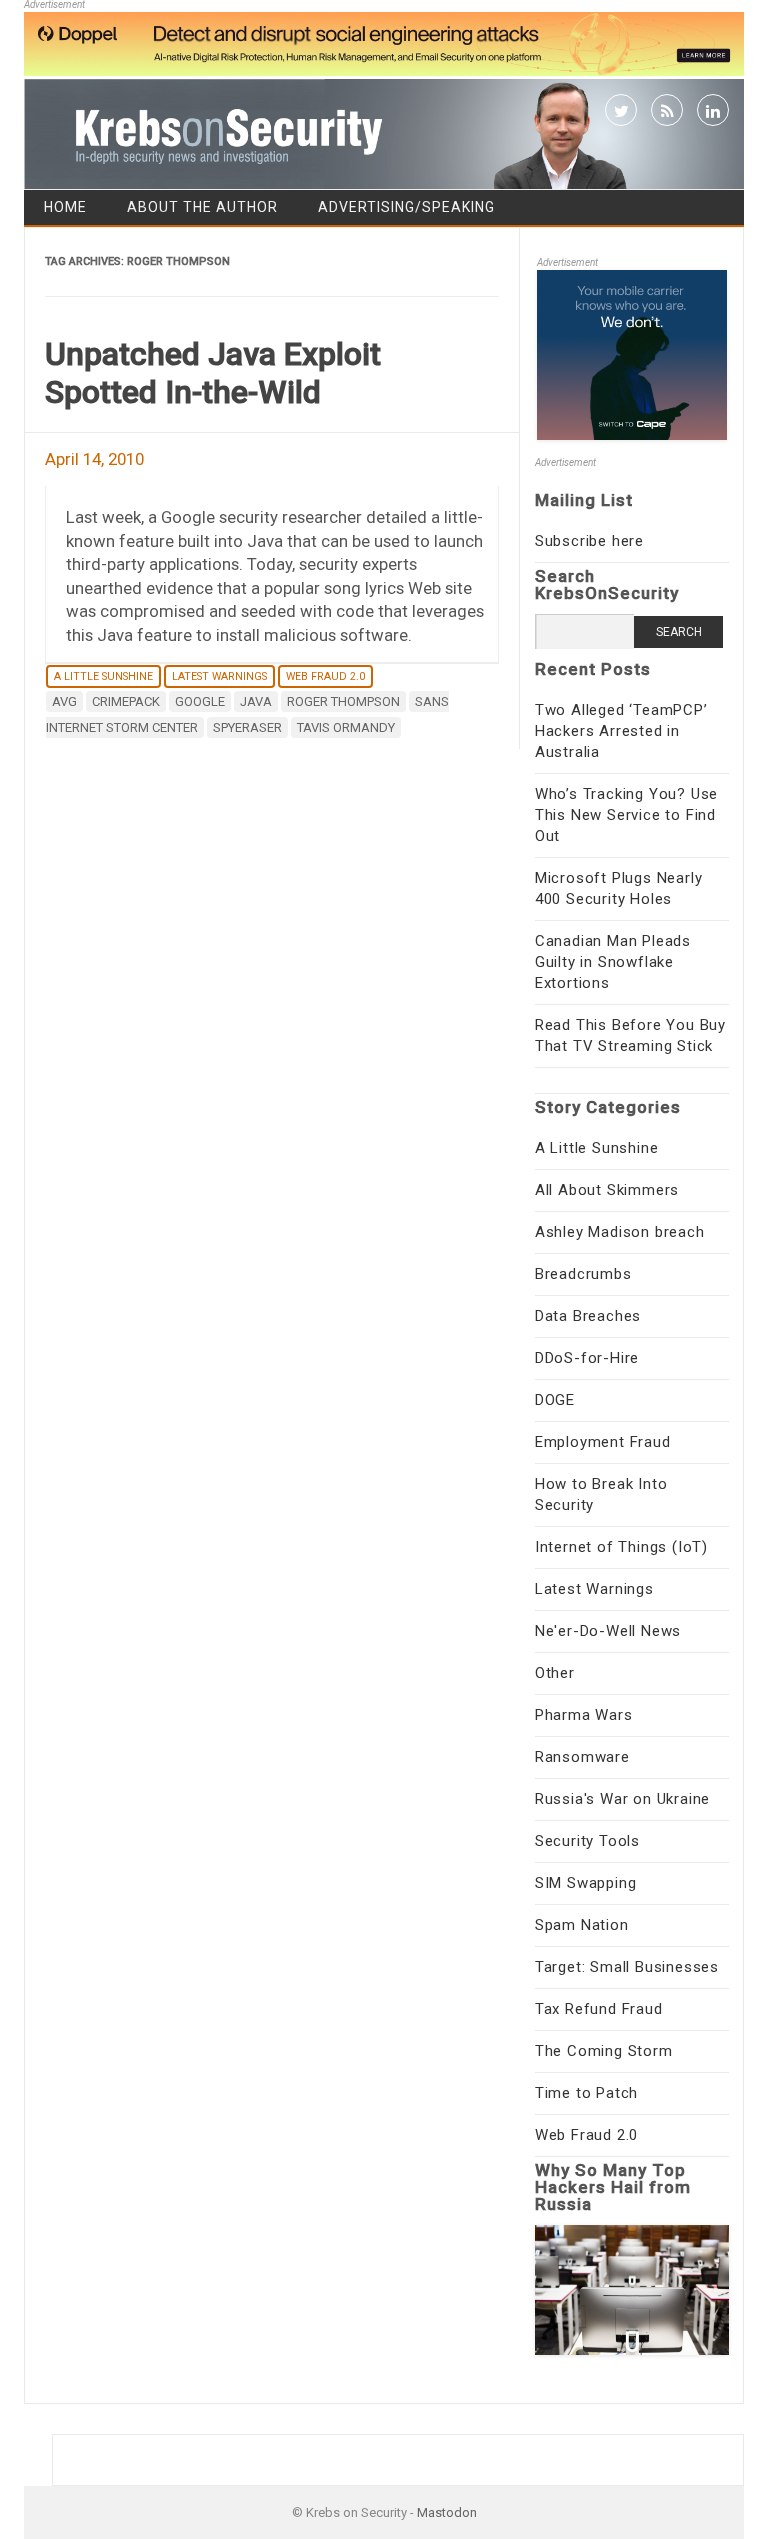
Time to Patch (586, 2093)
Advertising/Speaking (406, 207)
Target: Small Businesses (627, 1967)
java (256, 701)
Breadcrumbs (583, 1274)
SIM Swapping (586, 1883)
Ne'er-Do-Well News (608, 1631)
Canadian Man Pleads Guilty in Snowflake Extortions (613, 962)
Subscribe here (589, 541)
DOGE (555, 1400)
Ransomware (582, 1757)
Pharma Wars (584, 1715)
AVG (64, 701)
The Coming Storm (604, 2051)
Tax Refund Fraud (599, 2009)
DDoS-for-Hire (587, 1358)
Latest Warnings (219, 676)
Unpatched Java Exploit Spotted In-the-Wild (213, 373)
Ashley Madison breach (620, 1232)
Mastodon (447, 2512)
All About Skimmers (607, 1190)
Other (555, 1673)
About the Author (202, 207)
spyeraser (247, 727)
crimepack (126, 701)
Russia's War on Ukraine (622, 1799)
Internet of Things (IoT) (621, 1547)
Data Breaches (588, 1316)
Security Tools (587, 1841)
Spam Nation (582, 1925)
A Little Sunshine (103, 676)
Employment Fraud (603, 1442)
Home (65, 207)
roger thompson (343, 701)
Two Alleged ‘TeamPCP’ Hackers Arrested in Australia (621, 731)
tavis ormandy (346, 727)
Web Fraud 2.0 (325, 676)
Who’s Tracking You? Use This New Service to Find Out (626, 815)
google (200, 701)
